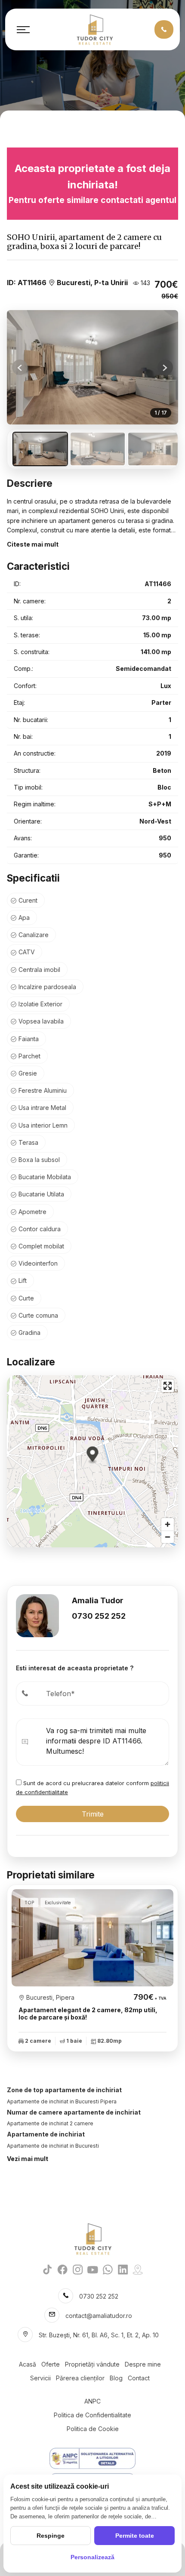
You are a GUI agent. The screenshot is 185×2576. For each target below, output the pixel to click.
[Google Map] (138, 2269)
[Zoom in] (168, 1524)
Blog (116, 2378)
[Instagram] (78, 2269)
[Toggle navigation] (23, 30)
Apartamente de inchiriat (46, 2134)
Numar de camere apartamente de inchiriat (74, 2112)
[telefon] (164, 29)
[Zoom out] (168, 1537)
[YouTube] (93, 2269)
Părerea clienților (80, 2378)
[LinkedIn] (123, 2269)
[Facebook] (63, 2269)
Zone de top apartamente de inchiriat (64, 2090)
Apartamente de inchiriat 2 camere (50, 2123)
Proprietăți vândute (92, 2364)
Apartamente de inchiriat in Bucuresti (53, 2146)
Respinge (51, 2536)
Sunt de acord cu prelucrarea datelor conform (92, 1788)
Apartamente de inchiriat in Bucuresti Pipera (62, 2101)
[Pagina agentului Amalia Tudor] (37, 1615)
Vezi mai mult (28, 2159)
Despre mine (143, 2364)
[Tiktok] (48, 2269)
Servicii (40, 2378)
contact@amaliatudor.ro (99, 2316)
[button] (165, 367)
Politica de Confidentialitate (92, 2415)
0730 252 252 (99, 1616)
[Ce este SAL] (92, 2458)
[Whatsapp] (108, 2269)
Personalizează (92, 2557)
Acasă (28, 2364)
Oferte (51, 2364)
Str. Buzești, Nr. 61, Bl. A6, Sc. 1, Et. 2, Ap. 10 (99, 2335)
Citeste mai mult (33, 544)
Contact (139, 2378)
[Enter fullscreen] (168, 1386)
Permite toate (135, 2536)
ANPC (92, 2401)
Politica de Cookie (93, 2429)
